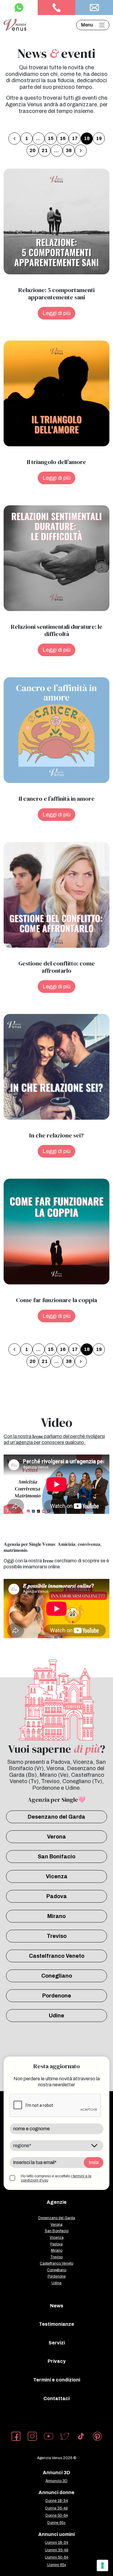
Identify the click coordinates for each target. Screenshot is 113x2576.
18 (87, 138)
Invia (94, 2162)
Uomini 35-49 (57, 2550)
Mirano (56, 1916)
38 (69, 150)
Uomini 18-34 (56, 2543)
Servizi (57, 2343)
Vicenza (57, 1876)
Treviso (57, 1936)
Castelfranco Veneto (57, 1956)
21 (45, 150)
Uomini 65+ (57, 2565)
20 (33, 150)
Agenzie (57, 2202)
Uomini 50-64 (56, 2557)
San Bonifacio (56, 1857)
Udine (56, 2016)
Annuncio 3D (56, 2481)
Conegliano (57, 1976)
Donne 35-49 (56, 2508)
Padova (57, 1896)
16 (63, 138)
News (57, 2306)
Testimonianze (56, 2324)
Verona (56, 1837)
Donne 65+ (56, 2523)
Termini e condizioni (57, 2380)
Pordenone (57, 1996)
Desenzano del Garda (56, 1817)
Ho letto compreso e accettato (56, 2178)
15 (51, 138)
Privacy (57, 2361)
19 (99, 138)
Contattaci (56, 2398)
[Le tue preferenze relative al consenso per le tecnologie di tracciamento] (102, 2565)
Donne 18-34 (57, 2501)
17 (75, 138)
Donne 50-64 (57, 2515)
